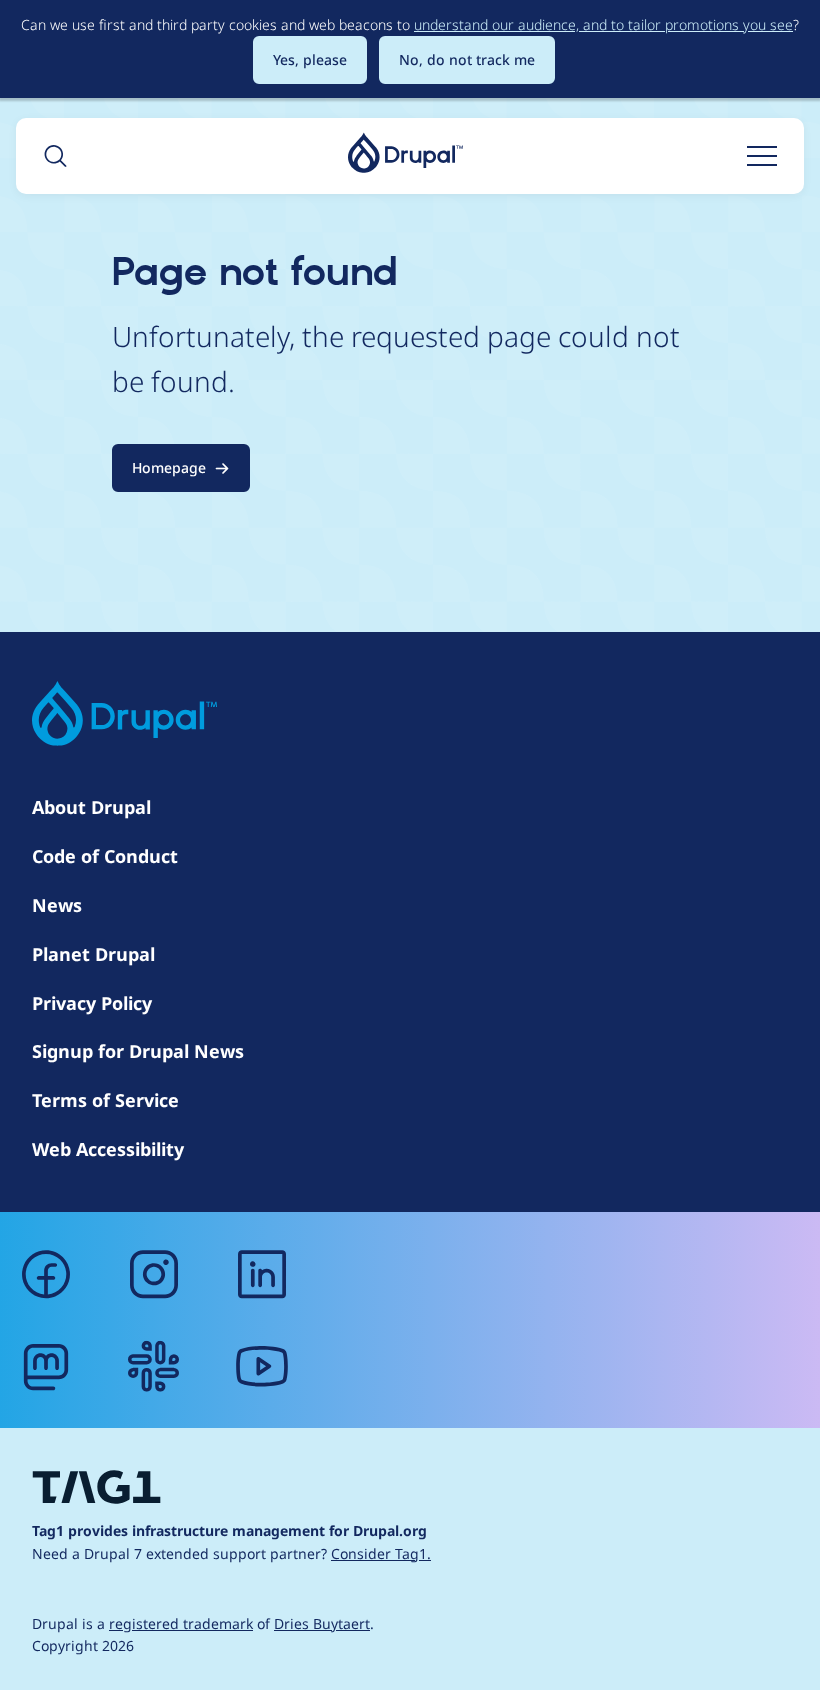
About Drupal (91, 807)
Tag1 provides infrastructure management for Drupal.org (229, 1530)
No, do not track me (467, 59)
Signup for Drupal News (138, 1051)
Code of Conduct (105, 856)
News (57, 905)
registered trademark (181, 1623)
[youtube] (262, 1366)
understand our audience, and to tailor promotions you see (603, 24)
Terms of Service (105, 1100)
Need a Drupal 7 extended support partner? (231, 1553)
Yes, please (310, 59)
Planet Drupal (93, 954)
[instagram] (154, 1274)
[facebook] (46, 1274)
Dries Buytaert (322, 1623)
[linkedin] (262, 1274)
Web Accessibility (108, 1149)
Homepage (169, 467)
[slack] (154, 1366)
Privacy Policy (92, 1003)
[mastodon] (46, 1366)
